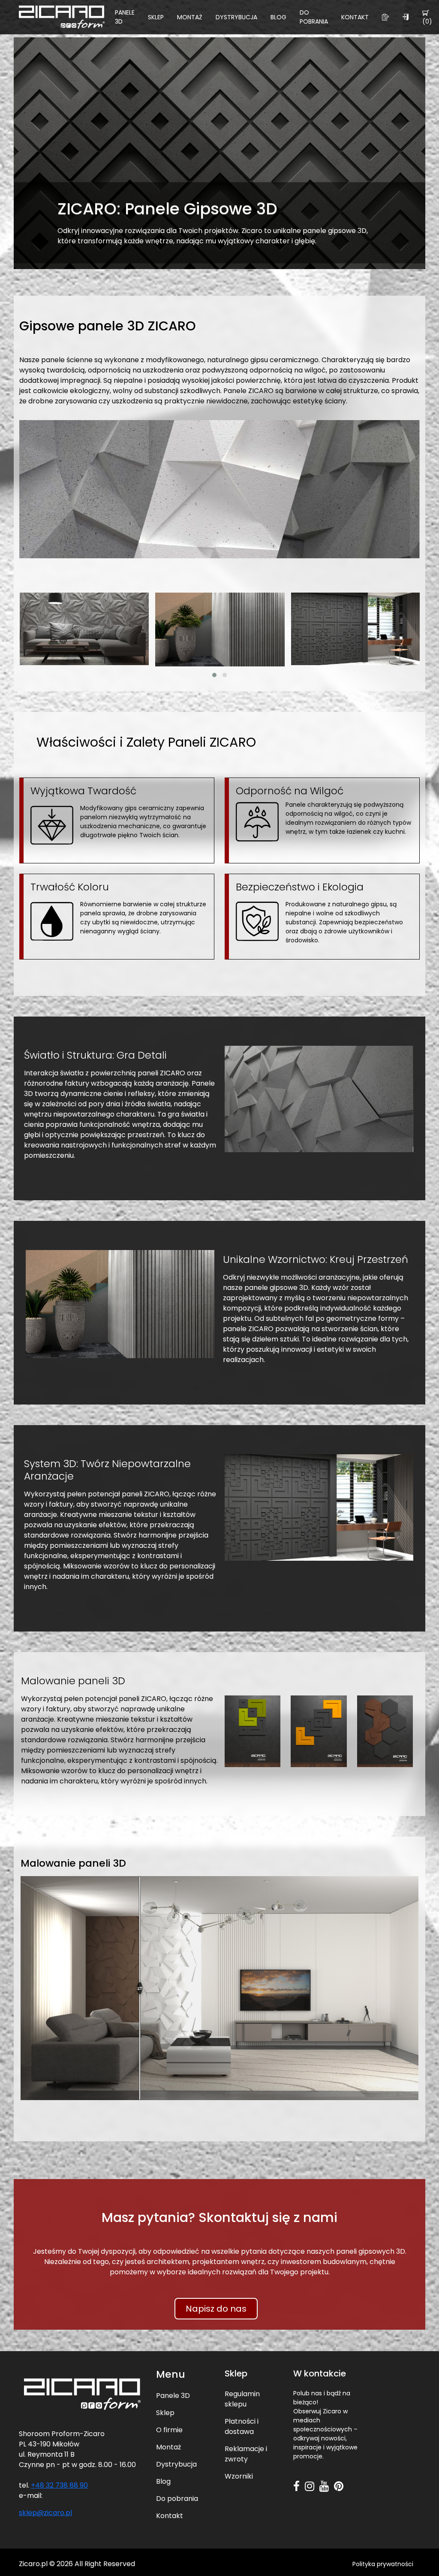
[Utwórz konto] (385, 17)
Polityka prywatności (383, 2564)
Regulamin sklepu (242, 2399)
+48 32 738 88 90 (59, 2485)
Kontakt (355, 17)
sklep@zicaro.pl (45, 2513)
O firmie (169, 2430)
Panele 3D (125, 17)
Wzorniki (239, 2476)
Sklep (156, 17)
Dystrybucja (236, 17)
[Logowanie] (406, 17)
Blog (278, 17)
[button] (214, 675)
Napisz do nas (216, 2309)
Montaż (190, 17)
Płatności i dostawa (242, 2426)
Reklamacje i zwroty (246, 2454)
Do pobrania (314, 17)
